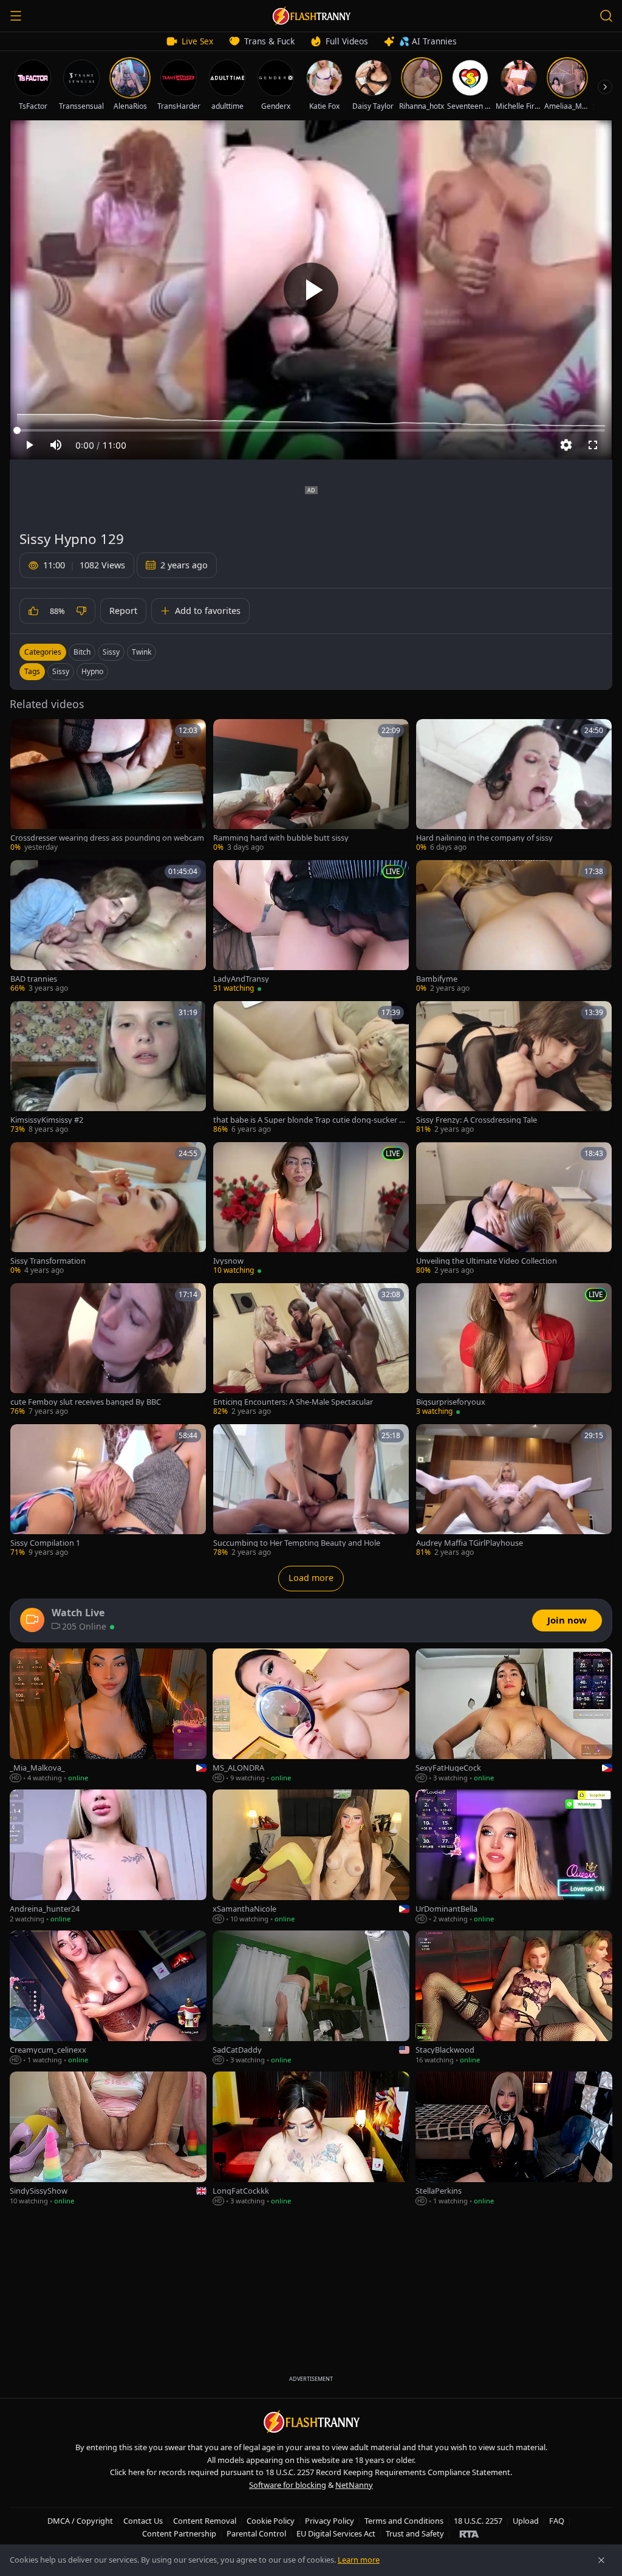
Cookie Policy (271, 2521)
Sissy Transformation (48, 1261)
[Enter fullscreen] (593, 445)
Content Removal (205, 2521)
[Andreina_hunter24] (108, 1857)
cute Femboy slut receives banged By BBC (86, 1402)
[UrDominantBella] (514, 1857)
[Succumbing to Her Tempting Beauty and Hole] (311, 1491)
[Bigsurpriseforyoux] (514, 1350)
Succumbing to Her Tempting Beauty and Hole (297, 1543)
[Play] (311, 290)
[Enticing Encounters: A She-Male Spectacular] (311, 1350)
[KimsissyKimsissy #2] (108, 1068)
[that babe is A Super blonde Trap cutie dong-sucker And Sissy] (311, 1068)
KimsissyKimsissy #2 (47, 1120)
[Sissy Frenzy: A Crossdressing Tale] (514, 1068)
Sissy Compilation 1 (45, 1543)
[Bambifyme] (514, 927)
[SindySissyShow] (108, 2139)
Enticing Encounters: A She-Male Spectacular (293, 1402)
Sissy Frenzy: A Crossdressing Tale (477, 1120)
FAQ (557, 2521)
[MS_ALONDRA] (311, 1716)
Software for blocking (288, 2485)
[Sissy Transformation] (108, 1209)
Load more (311, 1578)
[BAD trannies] (108, 927)
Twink (142, 652)
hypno (92, 671)
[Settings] (566, 445)
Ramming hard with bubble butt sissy (281, 838)
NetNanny (354, 2485)
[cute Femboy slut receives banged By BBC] (108, 1350)
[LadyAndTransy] (311, 927)
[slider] (311, 430)
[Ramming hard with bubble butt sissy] (311, 786)
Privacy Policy (330, 2521)
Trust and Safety (415, 2533)
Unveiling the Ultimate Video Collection (487, 1261)
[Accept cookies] (601, 2560)
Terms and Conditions (404, 2521)
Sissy (111, 652)
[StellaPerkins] (514, 2139)
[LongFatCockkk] (311, 2139)
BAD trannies (34, 979)
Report (123, 611)
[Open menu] (16, 16)
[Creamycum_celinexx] (108, 1998)
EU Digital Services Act (336, 2533)
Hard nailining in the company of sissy (484, 838)
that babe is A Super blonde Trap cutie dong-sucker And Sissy (311, 1120)
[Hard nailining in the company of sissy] (514, 786)
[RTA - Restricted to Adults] (469, 2533)
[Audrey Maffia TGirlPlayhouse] (514, 1491)
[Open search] (606, 16)
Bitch (82, 652)
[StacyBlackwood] (514, 1998)
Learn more (359, 2560)
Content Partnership (179, 2533)
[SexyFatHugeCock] (514, 1716)
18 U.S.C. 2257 (478, 2521)
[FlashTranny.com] (311, 16)
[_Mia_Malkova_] (108, 1716)
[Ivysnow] (311, 1209)
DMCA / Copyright (80, 2521)
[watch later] (24, 732)
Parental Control (256, 2533)
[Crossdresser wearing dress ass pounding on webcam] (108, 786)
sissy (61, 671)
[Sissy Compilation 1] (108, 1491)
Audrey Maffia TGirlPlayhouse (470, 1543)
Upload (526, 2521)
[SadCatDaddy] (311, 1998)
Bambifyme (437, 979)
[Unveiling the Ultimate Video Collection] (514, 1209)
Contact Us (143, 2521)
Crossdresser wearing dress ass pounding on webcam (107, 838)
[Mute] (56, 445)
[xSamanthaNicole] (311, 1857)
